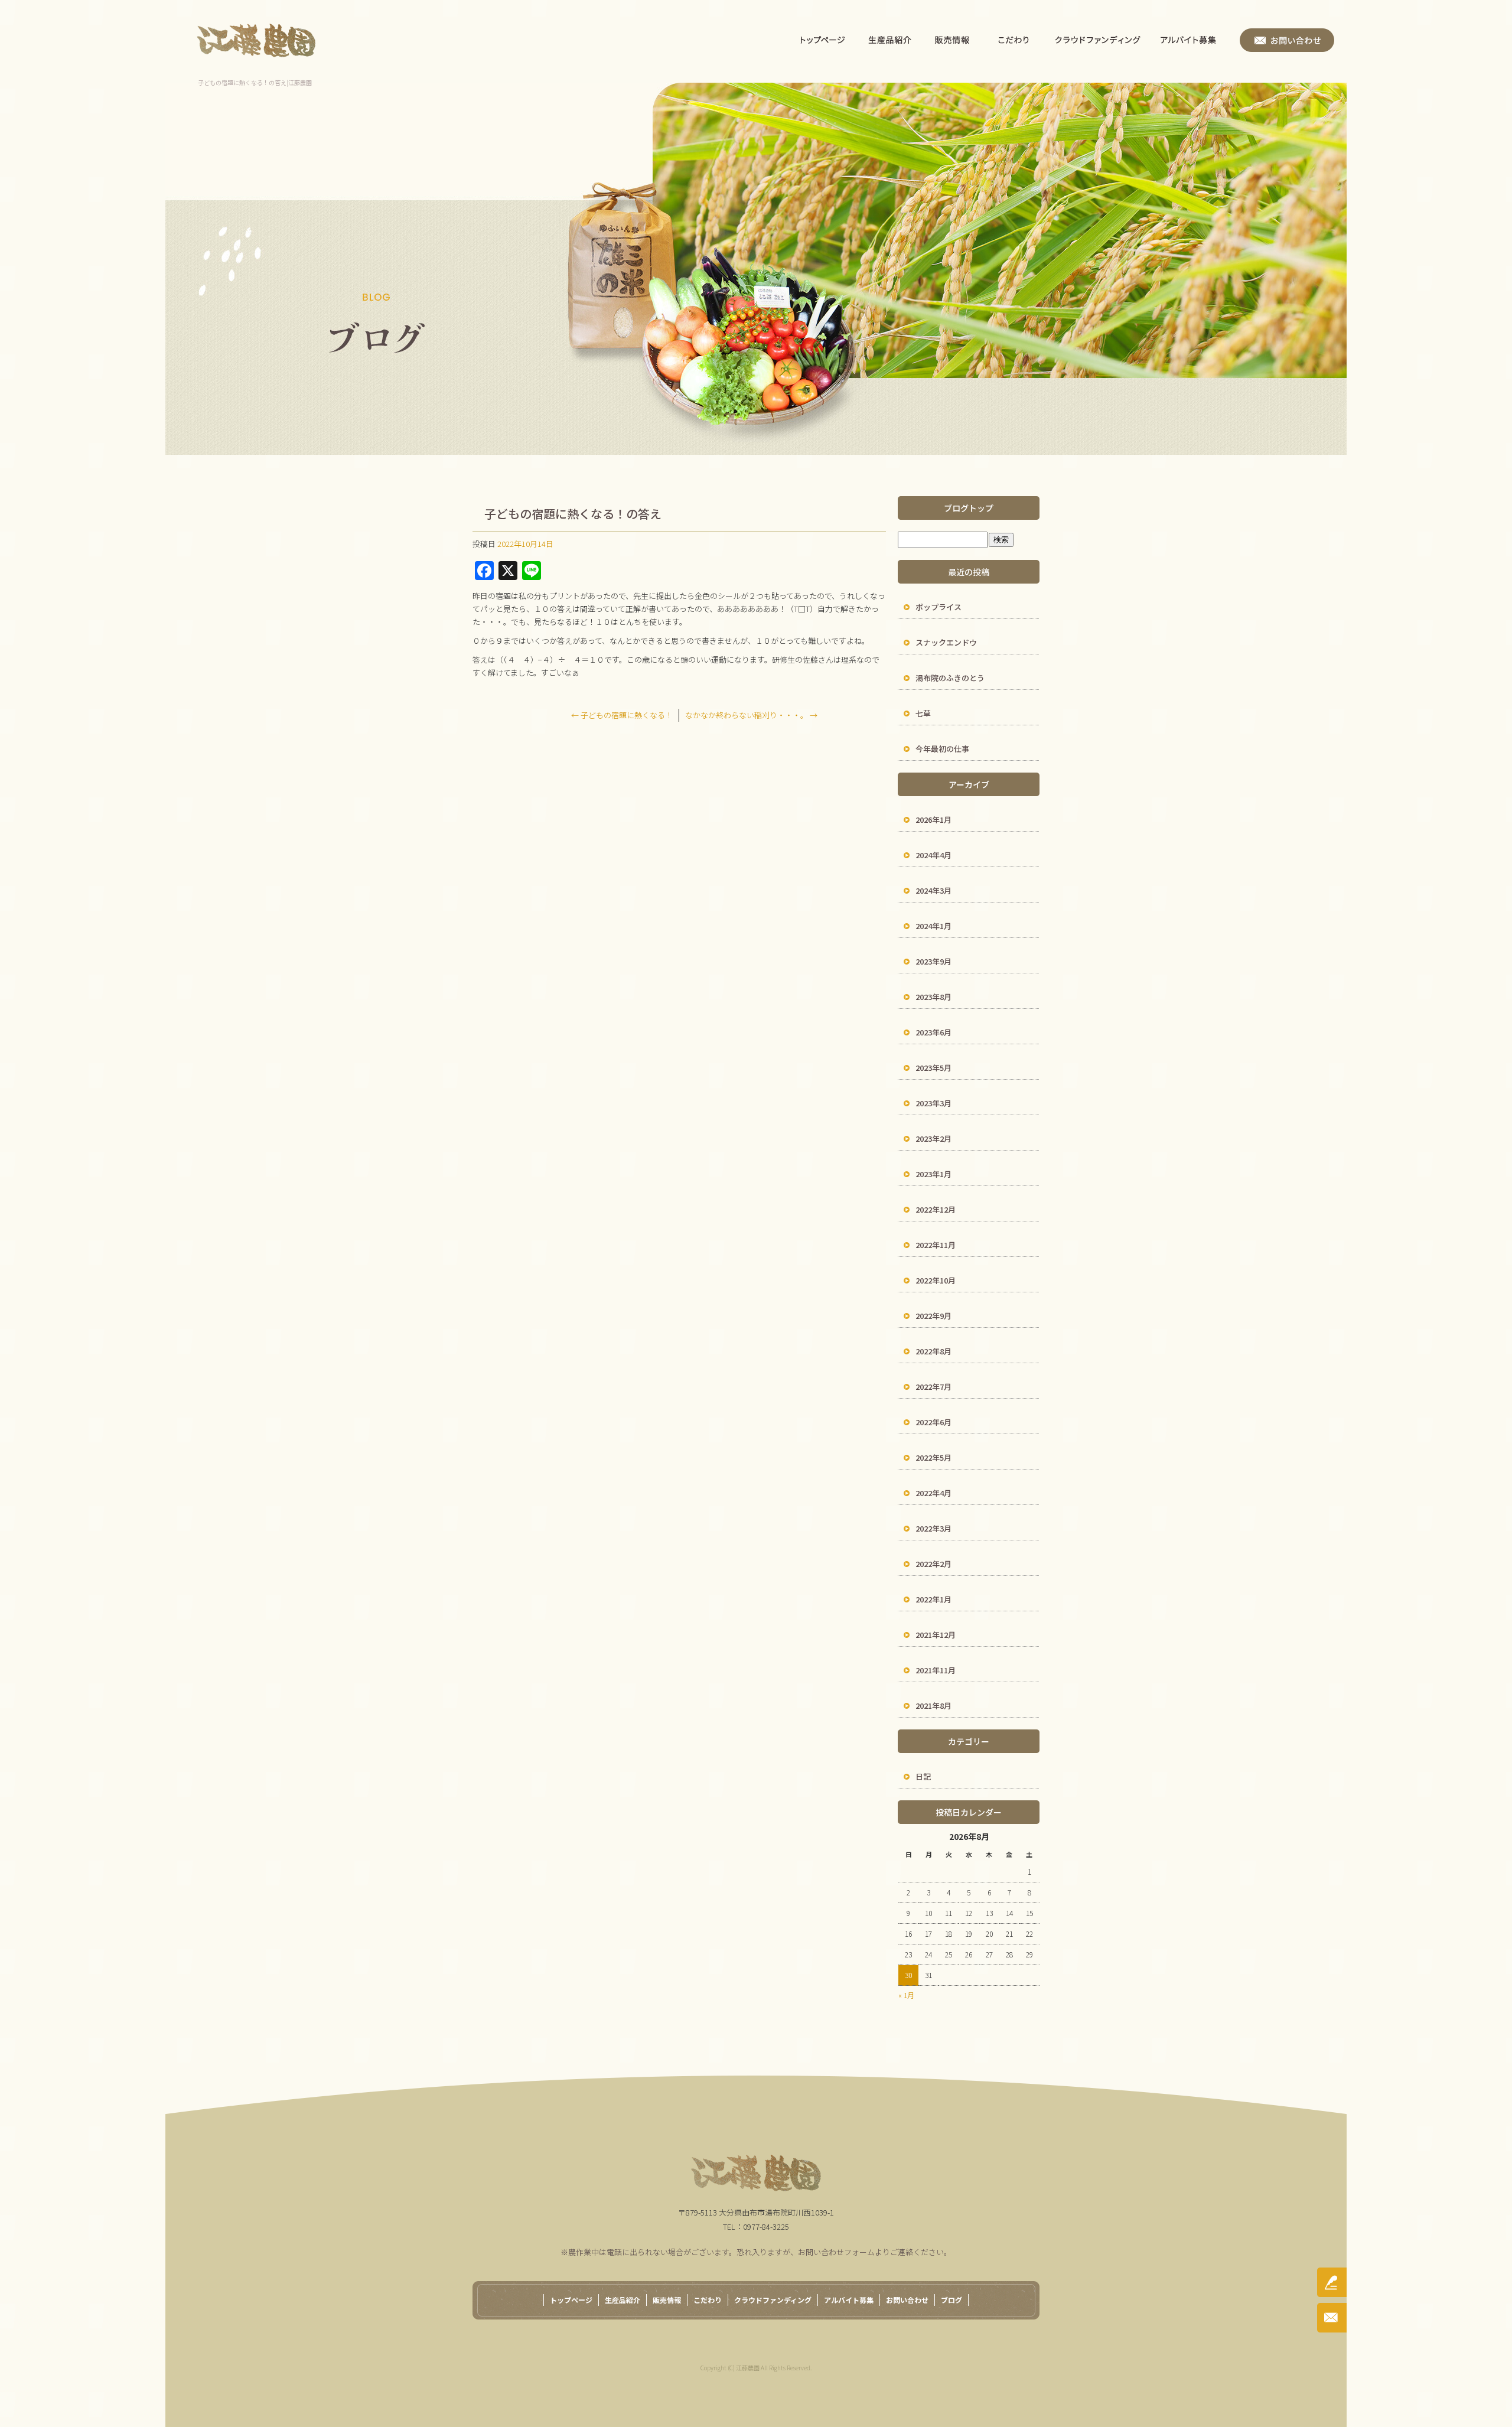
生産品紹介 (890, 40)
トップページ (823, 40)
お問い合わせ (1287, 40)
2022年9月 (933, 1316)
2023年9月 (933, 961)
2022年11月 (936, 1245)
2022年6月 (933, 1422)
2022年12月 (936, 1209)
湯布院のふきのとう (950, 678)
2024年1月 (933, 926)
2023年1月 (933, 1174)
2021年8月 (933, 1706)
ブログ (951, 2300)
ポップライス (939, 607)
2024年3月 (933, 890)
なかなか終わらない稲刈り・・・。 (751, 715)
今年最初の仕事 (942, 749)
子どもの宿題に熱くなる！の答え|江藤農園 (255, 82)
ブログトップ (969, 508)
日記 (923, 1776)
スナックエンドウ (946, 642)
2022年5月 (933, 1457)
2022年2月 (933, 1564)
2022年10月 (936, 1280)
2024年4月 (933, 855)
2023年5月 (933, 1068)
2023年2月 (933, 1138)
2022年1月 (933, 1599)
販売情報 (952, 40)
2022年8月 (933, 1351)
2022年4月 (933, 1493)
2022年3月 (933, 1528)
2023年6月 (933, 1032)
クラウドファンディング (1098, 40)
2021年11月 (936, 1670)
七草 (923, 713)
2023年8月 (933, 997)
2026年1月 (933, 820)
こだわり (1014, 40)
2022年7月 (933, 1387)
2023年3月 (933, 1103)
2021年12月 (936, 1635)
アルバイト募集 (1195, 40)
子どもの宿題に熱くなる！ (622, 715)
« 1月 (906, 1995)
